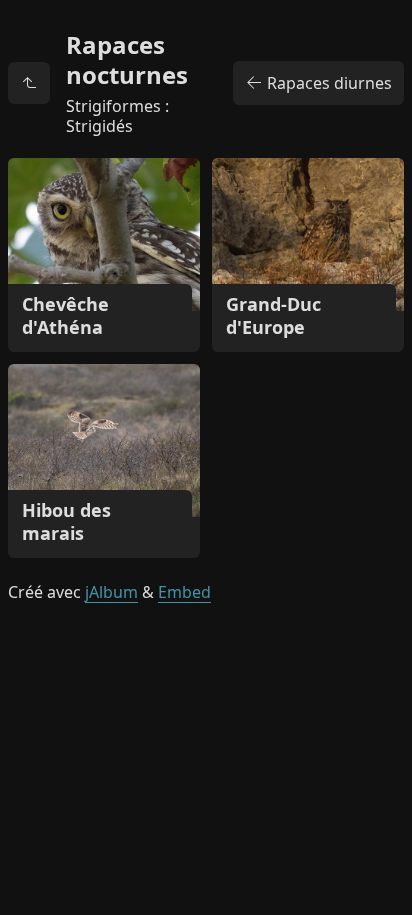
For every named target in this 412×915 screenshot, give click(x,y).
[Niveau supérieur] (29, 83)
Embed (184, 592)
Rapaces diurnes (327, 83)
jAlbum (111, 592)
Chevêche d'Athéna (65, 315)
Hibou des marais (66, 521)
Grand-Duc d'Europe (273, 315)
